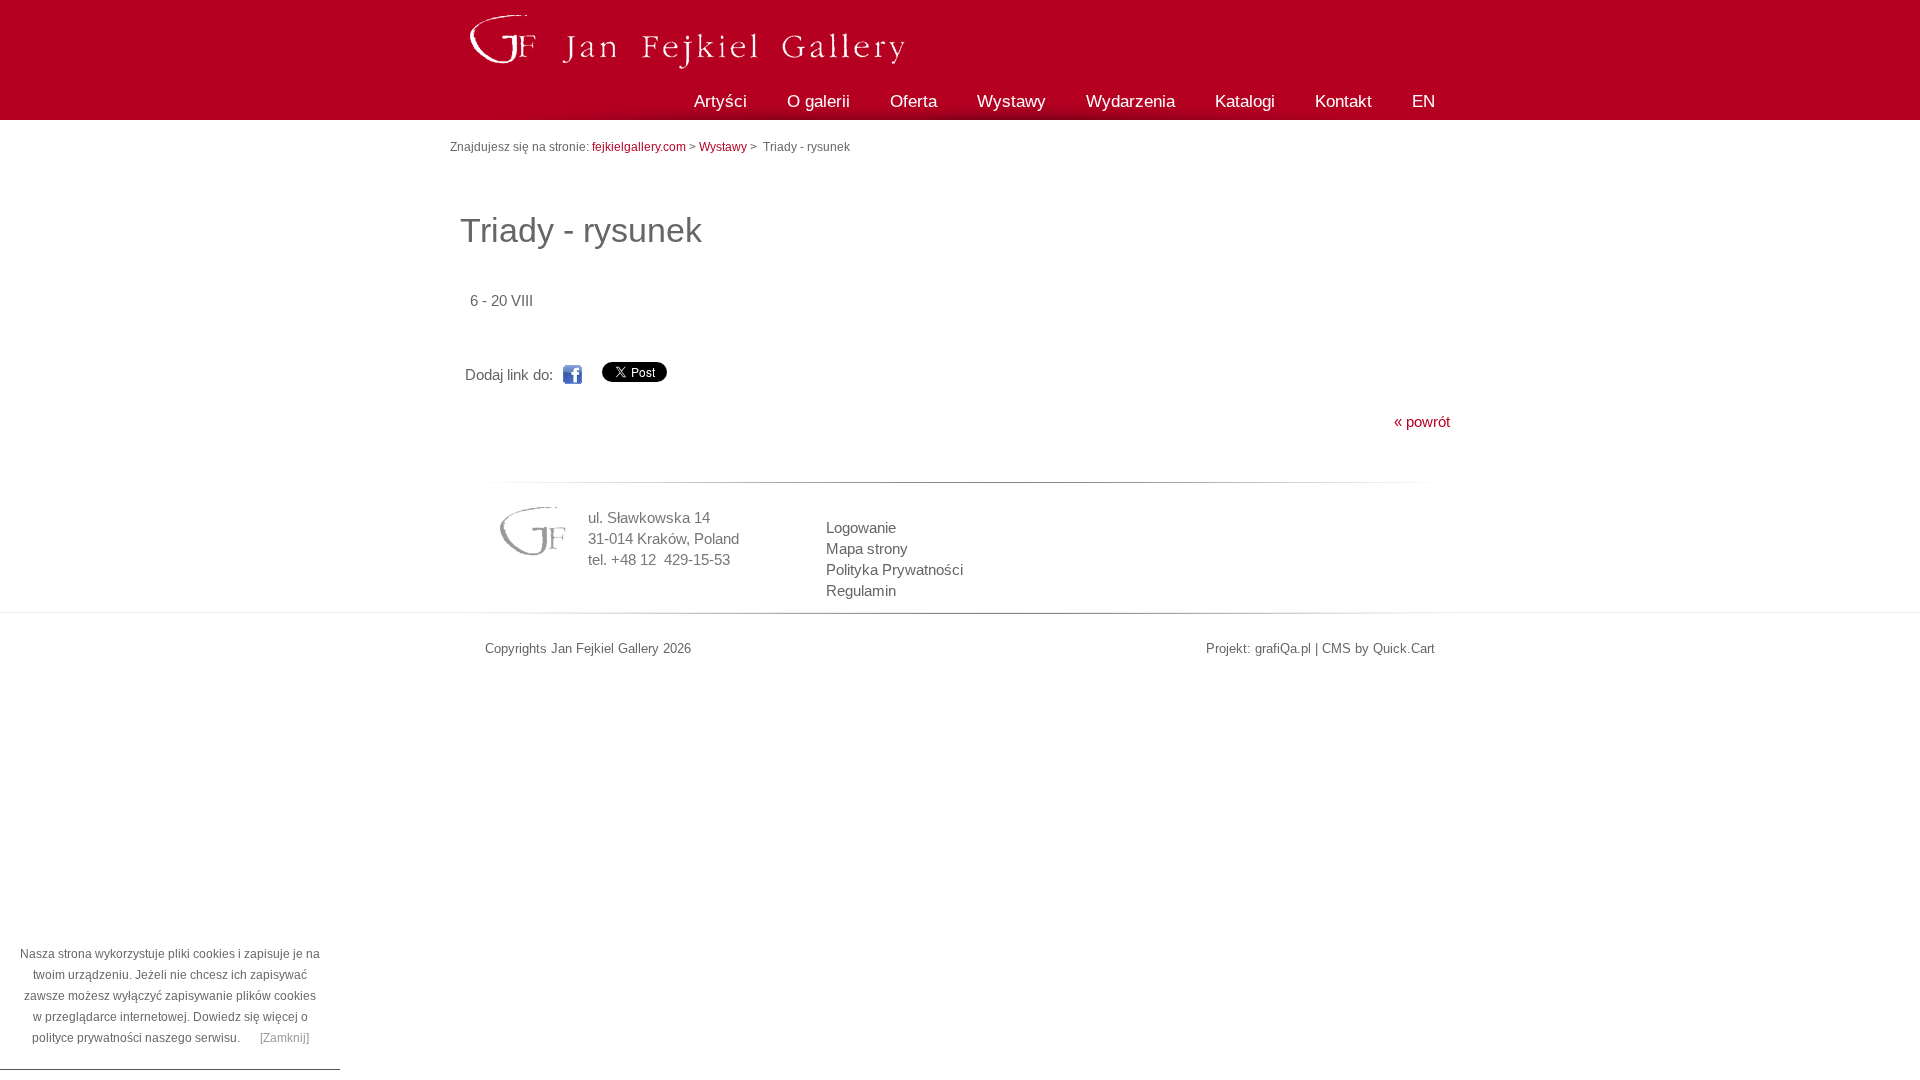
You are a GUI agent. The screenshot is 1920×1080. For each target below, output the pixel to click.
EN (1423, 101)
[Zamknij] (284, 1038)
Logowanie (861, 527)
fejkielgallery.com (640, 147)
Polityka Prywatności (894, 569)
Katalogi (1245, 101)
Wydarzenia (1130, 101)
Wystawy (1011, 101)
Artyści (720, 101)
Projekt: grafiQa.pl (1258, 648)
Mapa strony (867, 548)
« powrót (1422, 421)
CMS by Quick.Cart (1378, 648)
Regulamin (861, 590)
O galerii (818, 101)
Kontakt (1343, 101)
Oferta (913, 101)
